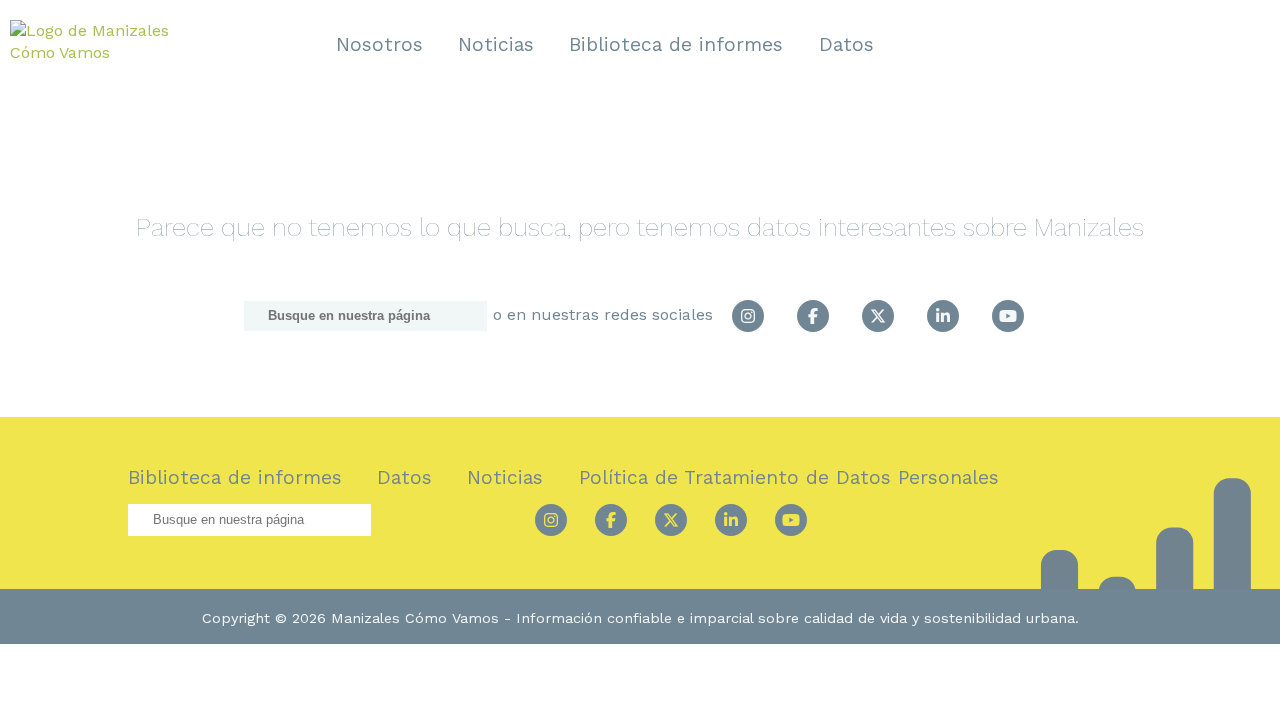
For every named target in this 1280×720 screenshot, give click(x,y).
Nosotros (379, 44)
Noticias (496, 44)
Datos (846, 44)
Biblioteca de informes (676, 44)
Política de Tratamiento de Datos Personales (789, 477)
